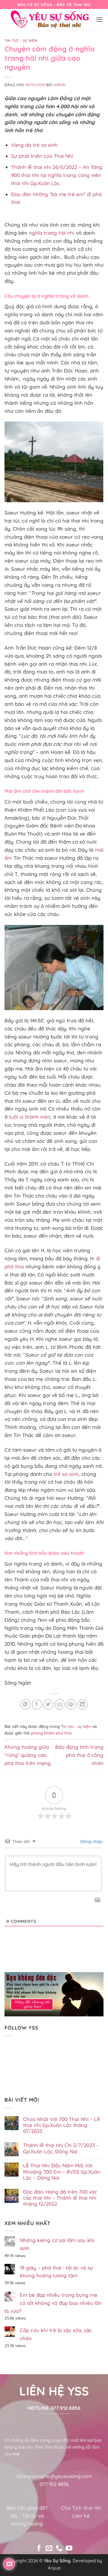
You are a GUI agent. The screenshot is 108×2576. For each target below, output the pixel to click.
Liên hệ (81, 2516)
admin (60, 85)
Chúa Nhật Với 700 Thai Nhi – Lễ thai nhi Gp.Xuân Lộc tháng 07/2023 (61, 2125)
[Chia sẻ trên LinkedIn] (83, 1704)
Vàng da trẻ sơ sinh (34, 145)
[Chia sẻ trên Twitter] (48, 1704)
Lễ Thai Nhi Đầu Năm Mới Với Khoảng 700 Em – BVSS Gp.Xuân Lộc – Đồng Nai (62, 2172)
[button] (100, 20)
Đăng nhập (91, 1841)
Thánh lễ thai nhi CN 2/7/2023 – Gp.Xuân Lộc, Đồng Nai (61, 2148)
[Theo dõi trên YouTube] (69, 2549)
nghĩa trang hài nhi (52, 233)
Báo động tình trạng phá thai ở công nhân (79, 1755)
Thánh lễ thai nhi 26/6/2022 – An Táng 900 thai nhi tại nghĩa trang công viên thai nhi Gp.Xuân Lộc (57, 175)
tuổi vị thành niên (30, 1117)
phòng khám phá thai (51, 1733)
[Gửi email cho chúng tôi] (49, 2549)
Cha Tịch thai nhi (81, 2508)
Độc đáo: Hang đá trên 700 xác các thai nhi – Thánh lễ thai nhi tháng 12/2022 (60, 2198)
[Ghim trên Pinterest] (71, 1704)
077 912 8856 (54, 2484)
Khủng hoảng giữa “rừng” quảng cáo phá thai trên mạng (28, 1755)
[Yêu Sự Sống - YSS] (50, 19)
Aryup (54, 2568)
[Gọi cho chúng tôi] (59, 2549)
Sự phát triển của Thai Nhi (42, 156)
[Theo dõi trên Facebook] (39, 2549)
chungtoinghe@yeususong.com (54, 2476)
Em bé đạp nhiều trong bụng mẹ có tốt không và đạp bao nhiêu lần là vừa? (53, 2303)
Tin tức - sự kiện (21, 41)
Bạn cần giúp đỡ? (27, 2508)
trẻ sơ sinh (66, 1474)
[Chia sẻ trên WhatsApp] (26, 1704)
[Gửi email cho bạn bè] (60, 1704)
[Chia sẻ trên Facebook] (37, 1704)
